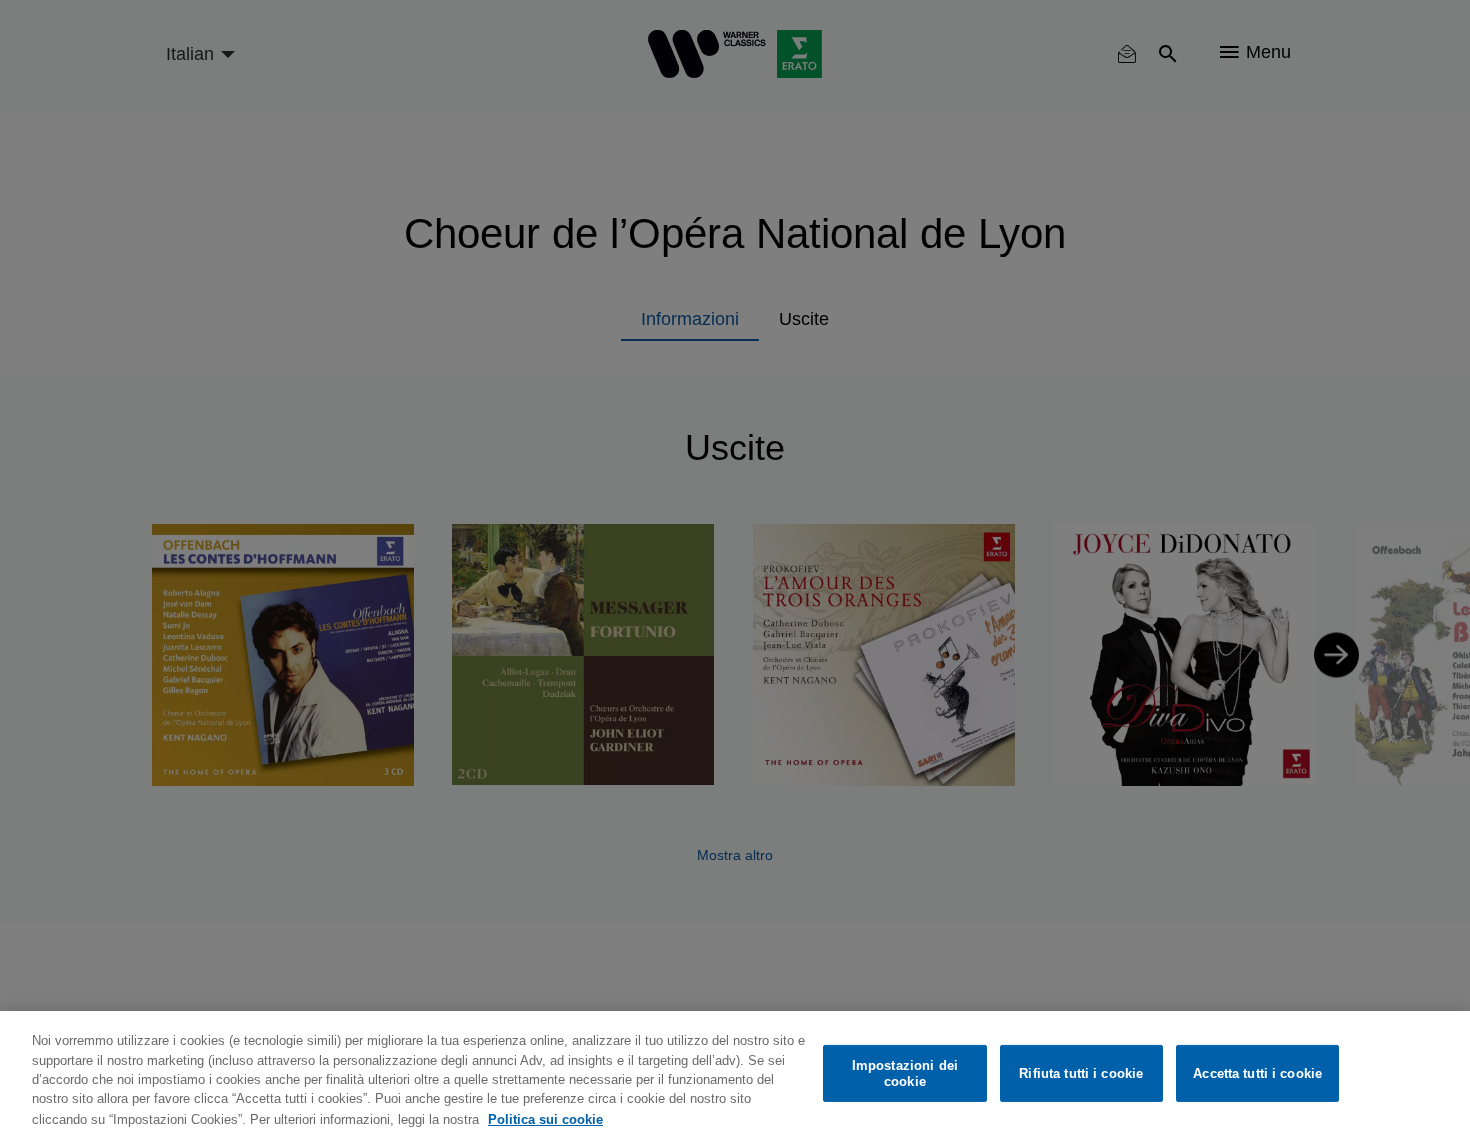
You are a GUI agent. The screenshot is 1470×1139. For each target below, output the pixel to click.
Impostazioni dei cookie (905, 1073)
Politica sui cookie (545, 1118)
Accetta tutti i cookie (1257, 1073)
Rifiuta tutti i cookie (1081, 1073)
